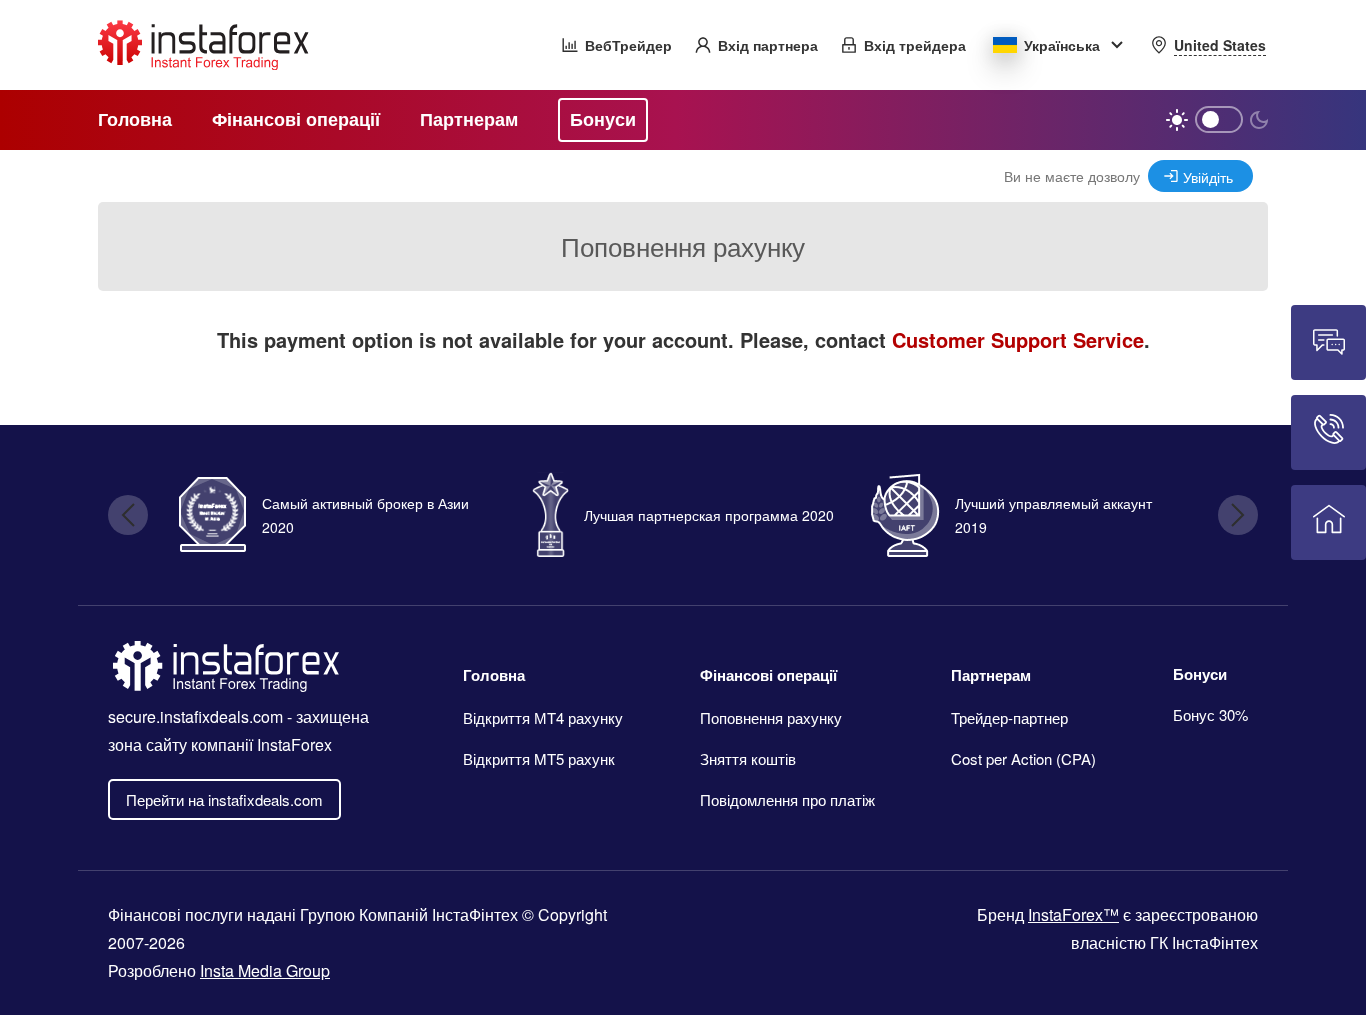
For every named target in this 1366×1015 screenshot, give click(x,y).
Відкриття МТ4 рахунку (543, 717)
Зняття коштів (748, 758)
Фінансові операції (768, 675)
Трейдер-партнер (1009, 717)
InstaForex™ (1073, 914)
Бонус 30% (1210, 714)
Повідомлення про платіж (787, 799)
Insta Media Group (265, 970)
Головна (494, 675)
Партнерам (991, 675)
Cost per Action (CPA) (1023, 758)
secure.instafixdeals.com (195, 716)
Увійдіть (1208, 176)
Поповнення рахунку (771, 717)
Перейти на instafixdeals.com (224, 799)
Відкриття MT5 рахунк (539, 758)
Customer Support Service (1018, 339)
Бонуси (1200, 674)
